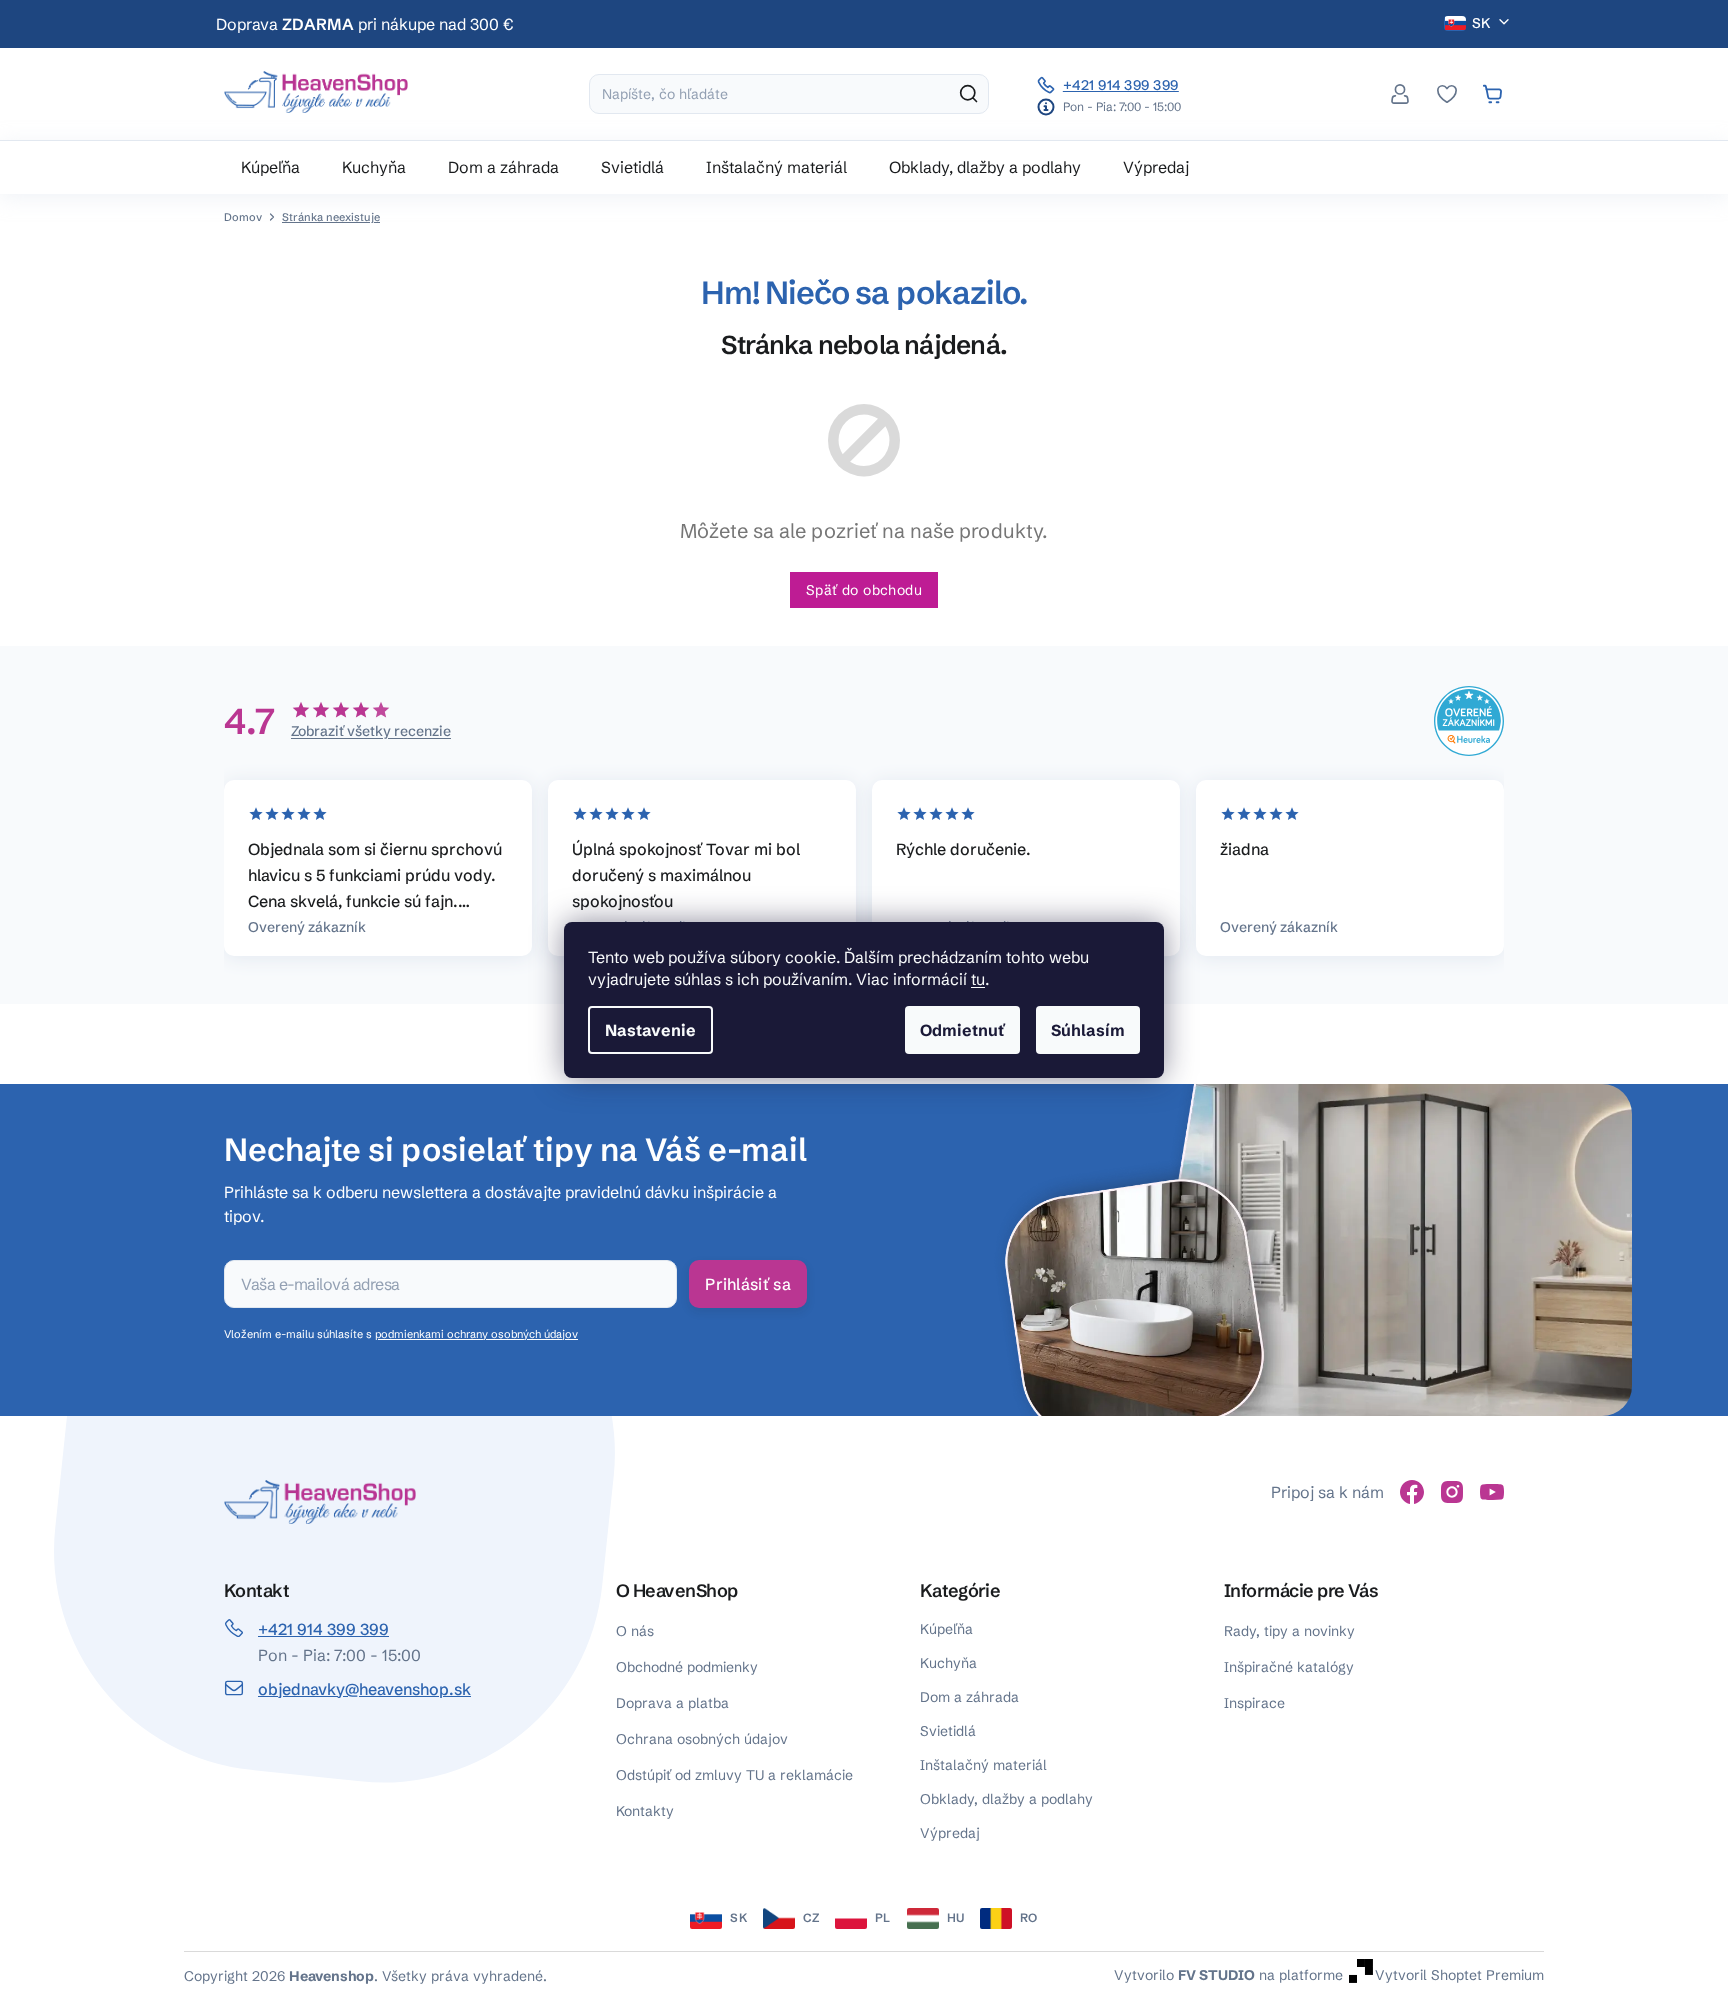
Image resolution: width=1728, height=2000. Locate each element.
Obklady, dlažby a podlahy (1006, 1799)
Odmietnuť (962, 1030)
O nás (635, 1631)
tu (978, 979)
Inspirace (1254, 1703)
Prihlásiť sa (748, 1284)
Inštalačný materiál (983, 1765)
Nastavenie (650, 1030)
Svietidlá (948, 1731)
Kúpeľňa (946, 1629)
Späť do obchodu (864, 590)
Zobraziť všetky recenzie (371, 731)
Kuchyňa (948, 1663)
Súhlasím (1088, 1030)
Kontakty (645, 1811)
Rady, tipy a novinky (1289, 1631)
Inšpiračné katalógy (1289, 1667)
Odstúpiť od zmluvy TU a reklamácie (734, 1775)
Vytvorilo (1184, 1974)
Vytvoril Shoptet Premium (1459, 1974)
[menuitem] (270, 167)
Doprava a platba (672, 1703)
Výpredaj (950, 1833)
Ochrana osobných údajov (702, 1739)
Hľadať (969, 94)
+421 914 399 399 (1121, 85)
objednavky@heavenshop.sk (364, 1689)
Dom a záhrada (969, 1697)
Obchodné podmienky (687, 1667)
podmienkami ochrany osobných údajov (476, 1334)
